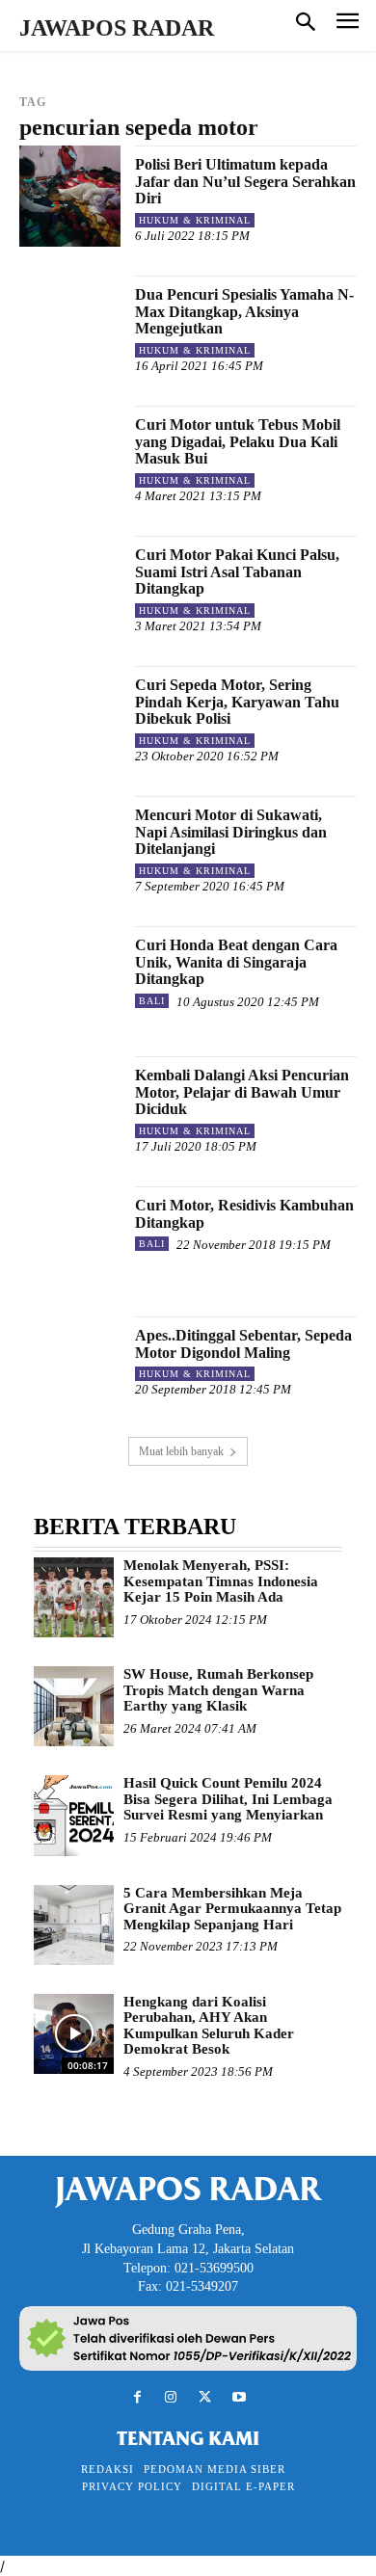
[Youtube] (239, 2397)
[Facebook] (137, 2397)
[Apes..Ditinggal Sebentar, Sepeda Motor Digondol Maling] (70, 1367)
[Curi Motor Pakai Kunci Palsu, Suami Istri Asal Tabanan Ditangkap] (70, 586)
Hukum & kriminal (195, 220)
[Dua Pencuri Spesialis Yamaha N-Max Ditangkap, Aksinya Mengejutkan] (70, 326)
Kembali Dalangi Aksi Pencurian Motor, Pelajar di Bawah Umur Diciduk (242, 1092)
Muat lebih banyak (181, 1451)
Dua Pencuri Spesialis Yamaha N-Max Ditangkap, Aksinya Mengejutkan (244, 311)
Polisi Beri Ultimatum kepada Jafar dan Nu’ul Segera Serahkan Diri (245, 181)
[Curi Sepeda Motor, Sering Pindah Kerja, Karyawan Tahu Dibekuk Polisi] (70, 717)
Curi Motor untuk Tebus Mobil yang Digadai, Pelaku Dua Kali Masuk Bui (238, 441)
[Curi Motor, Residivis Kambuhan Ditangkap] (70, 1237)
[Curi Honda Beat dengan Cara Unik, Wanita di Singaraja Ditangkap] (70, 977)
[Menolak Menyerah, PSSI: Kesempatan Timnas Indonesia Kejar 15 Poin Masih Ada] (74, 1597)
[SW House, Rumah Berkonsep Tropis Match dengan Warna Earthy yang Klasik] (74, 1706)
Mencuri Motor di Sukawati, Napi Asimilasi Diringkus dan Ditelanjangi (231, 832)
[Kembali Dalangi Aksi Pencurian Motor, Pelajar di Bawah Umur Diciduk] (70, 1107)
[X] (205, 2397)
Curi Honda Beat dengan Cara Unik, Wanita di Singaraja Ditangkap (236, 962)
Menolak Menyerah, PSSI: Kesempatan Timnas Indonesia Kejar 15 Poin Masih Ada (221, 1581)
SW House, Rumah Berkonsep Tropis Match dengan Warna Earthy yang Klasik (218, 1690)
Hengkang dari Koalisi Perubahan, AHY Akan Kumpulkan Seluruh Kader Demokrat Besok (209, 2026)
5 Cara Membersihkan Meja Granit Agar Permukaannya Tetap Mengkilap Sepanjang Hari (232, 1909)
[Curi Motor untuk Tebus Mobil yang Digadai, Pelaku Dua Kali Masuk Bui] (70, 456)
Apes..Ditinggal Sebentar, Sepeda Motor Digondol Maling (243, 1344)
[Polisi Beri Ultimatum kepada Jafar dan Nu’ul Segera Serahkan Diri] (70, 196)
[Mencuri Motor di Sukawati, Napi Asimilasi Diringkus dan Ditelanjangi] (70, 847)
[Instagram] (171, 2397)
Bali (152, 1001)
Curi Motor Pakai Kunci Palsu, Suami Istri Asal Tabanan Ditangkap (237, 571)
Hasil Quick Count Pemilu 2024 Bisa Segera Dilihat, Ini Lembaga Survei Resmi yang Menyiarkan (228, 1799)
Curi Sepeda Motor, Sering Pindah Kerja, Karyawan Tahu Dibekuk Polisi (237, 702)
